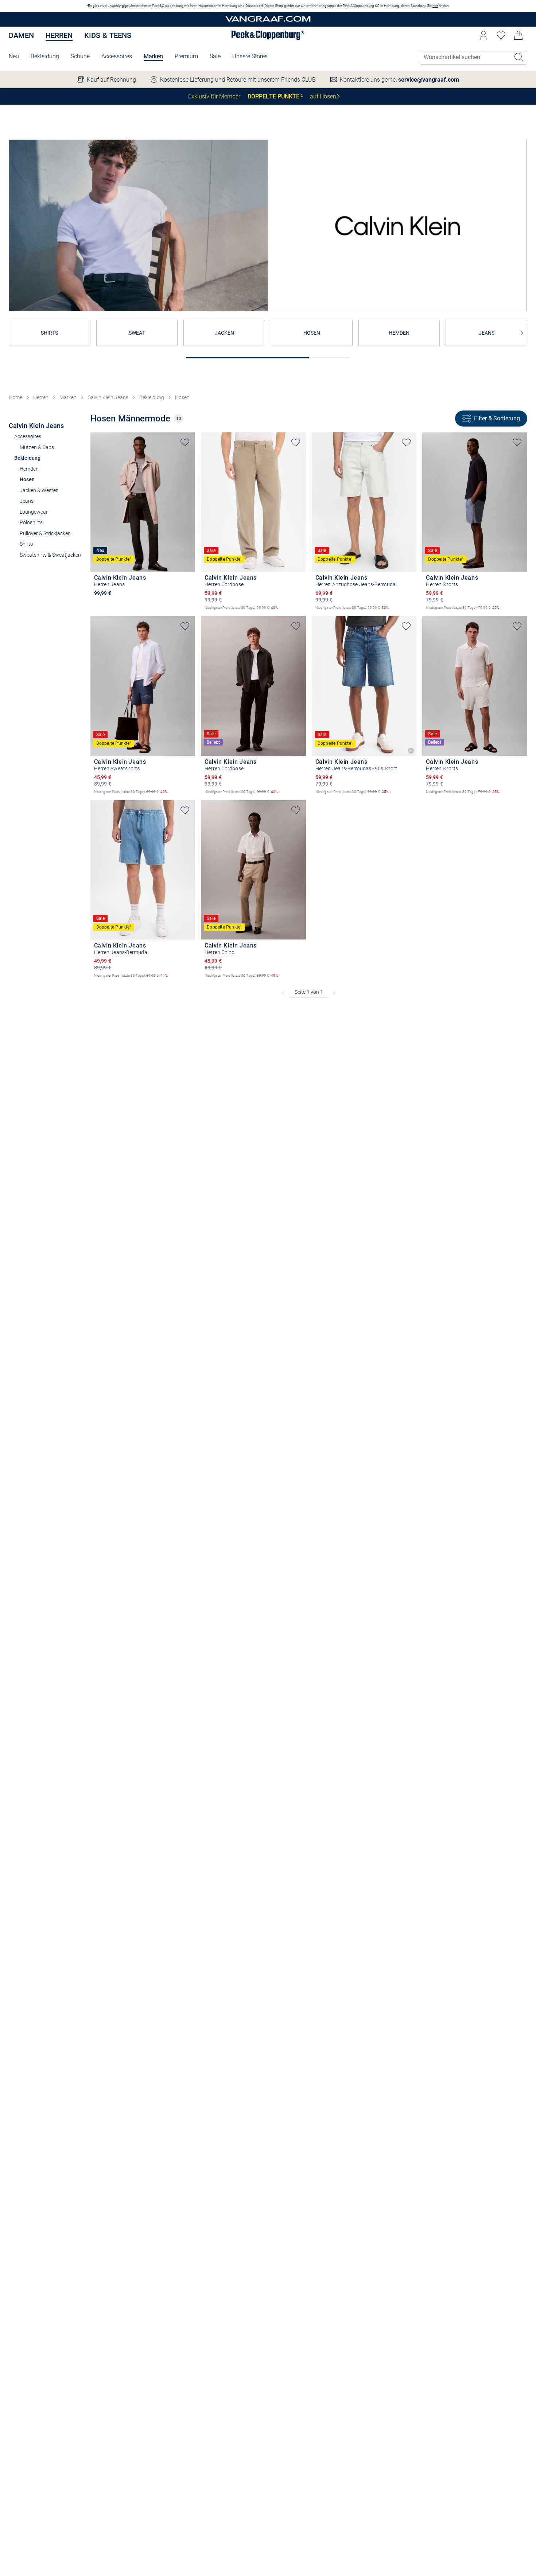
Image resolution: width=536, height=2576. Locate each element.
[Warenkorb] (518, 35)
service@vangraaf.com (429, 80)
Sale (215, 56)
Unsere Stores (250, 56)
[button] (483, 35)
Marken (153, 56)
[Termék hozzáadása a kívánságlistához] (185, 443)
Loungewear (34, 512)
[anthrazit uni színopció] (98, 603)
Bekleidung (45, 56)
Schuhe (80, 56)
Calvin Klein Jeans (108, 397)
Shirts (26, 544)
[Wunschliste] (501, 35)
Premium (186, 56)
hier (435, 6)
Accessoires (117, 56)
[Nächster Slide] (522, 333)
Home (15, 397)
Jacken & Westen (39, 490)
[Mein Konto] (483, 35)
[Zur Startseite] (268, 20)
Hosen (182, 397)
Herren (59, 35)
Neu (14, 56)
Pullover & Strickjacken (45, 533)
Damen (21, 35)
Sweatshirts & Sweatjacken (50, 555)
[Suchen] (519, 57)
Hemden (29, 469)
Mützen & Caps (37, 447)
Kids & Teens (108, 35)
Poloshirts (31, 522)
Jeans (27, 501)
